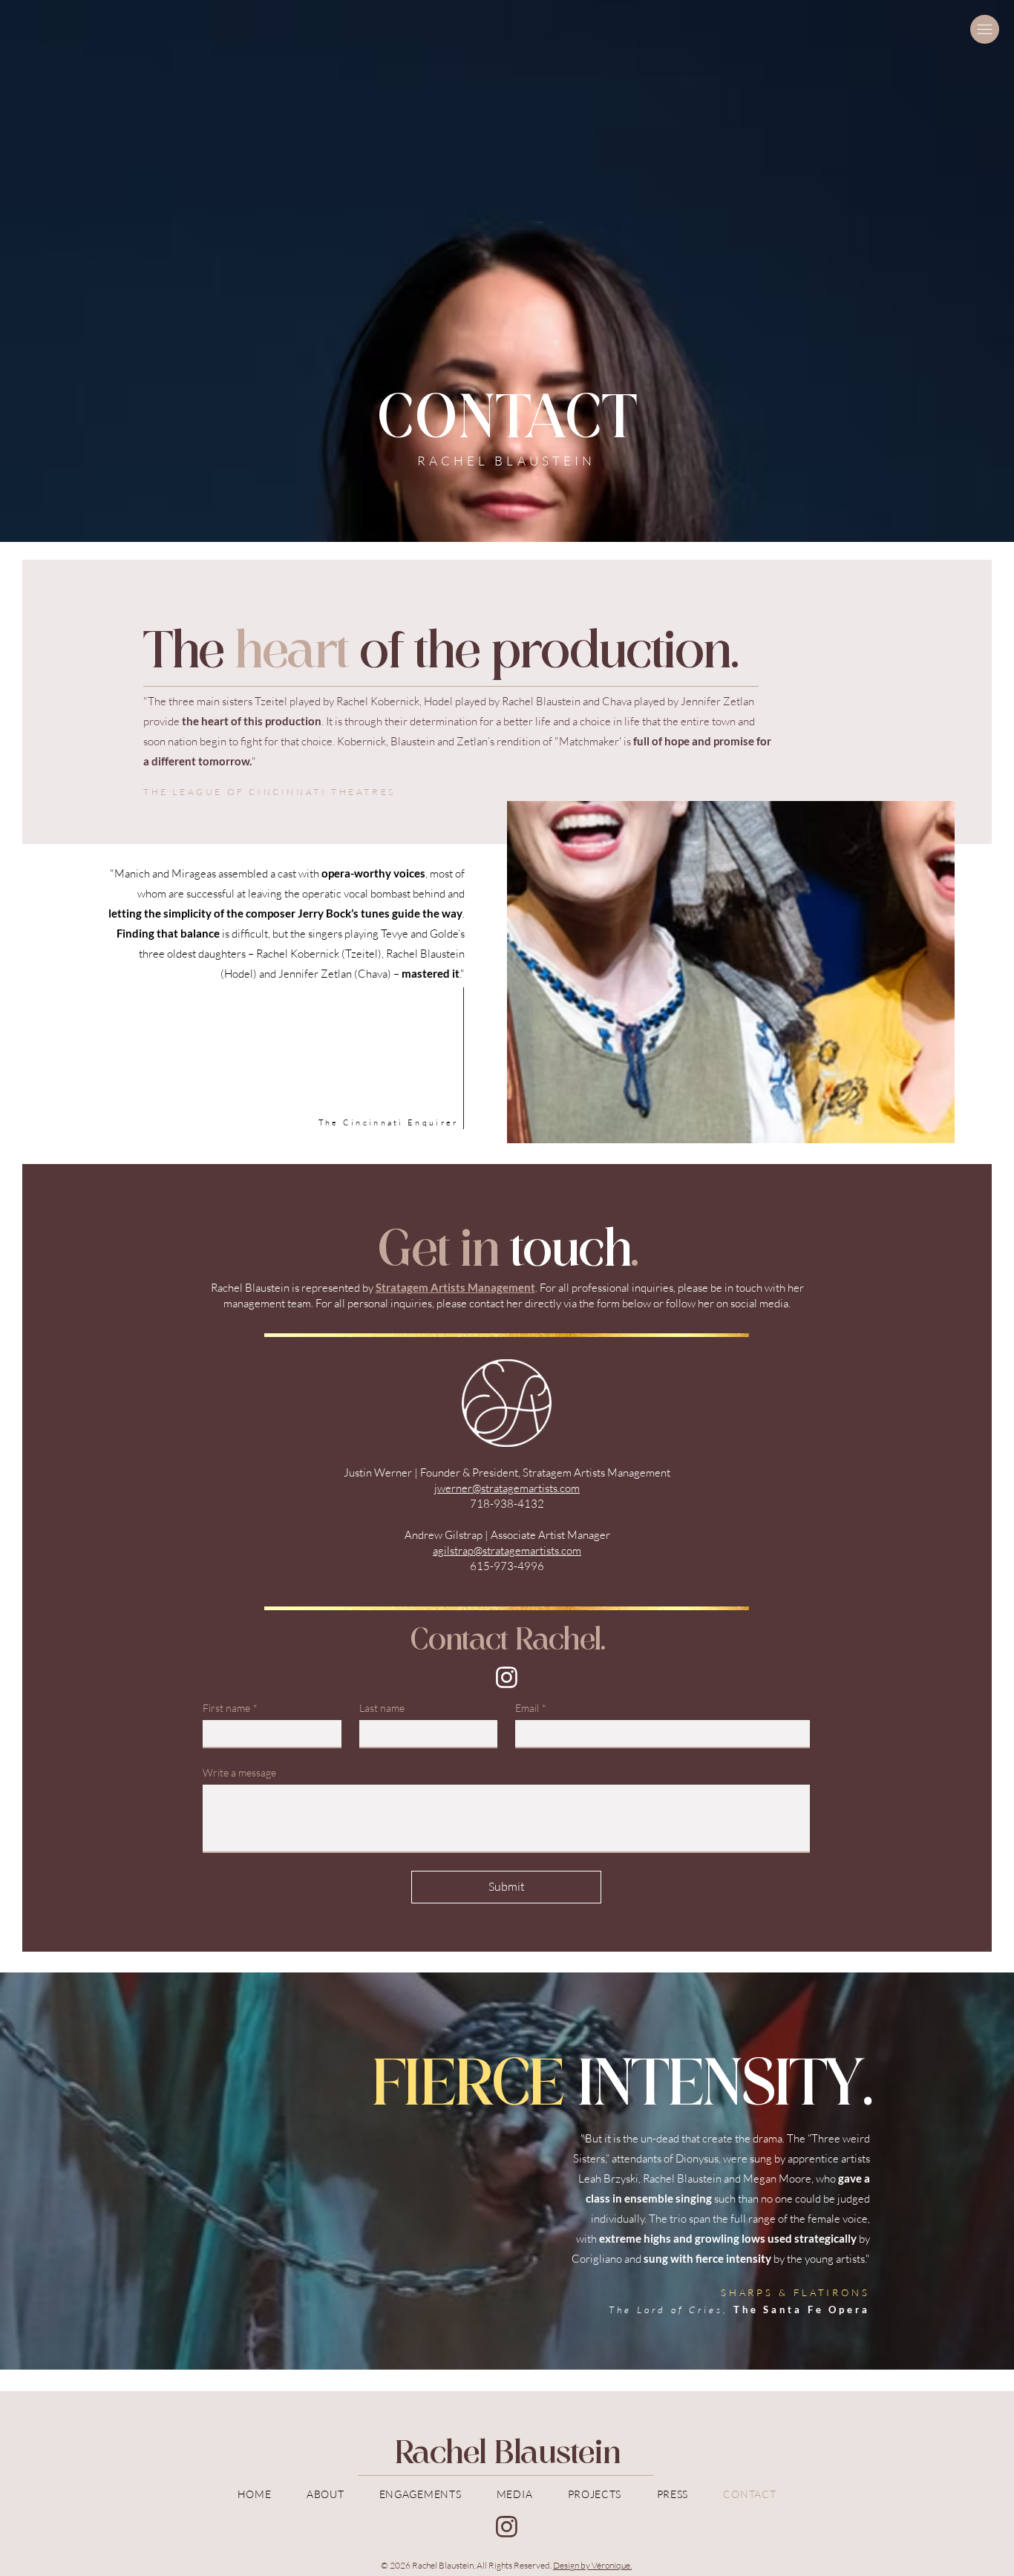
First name (230, 1708)
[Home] (507, 1677)
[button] (985, 29)
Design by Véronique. (592, 2565)
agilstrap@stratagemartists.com (507, 1550)
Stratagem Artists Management (455, 1287)
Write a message (239, 1772)
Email (531, 1708)
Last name (382, 1708)
